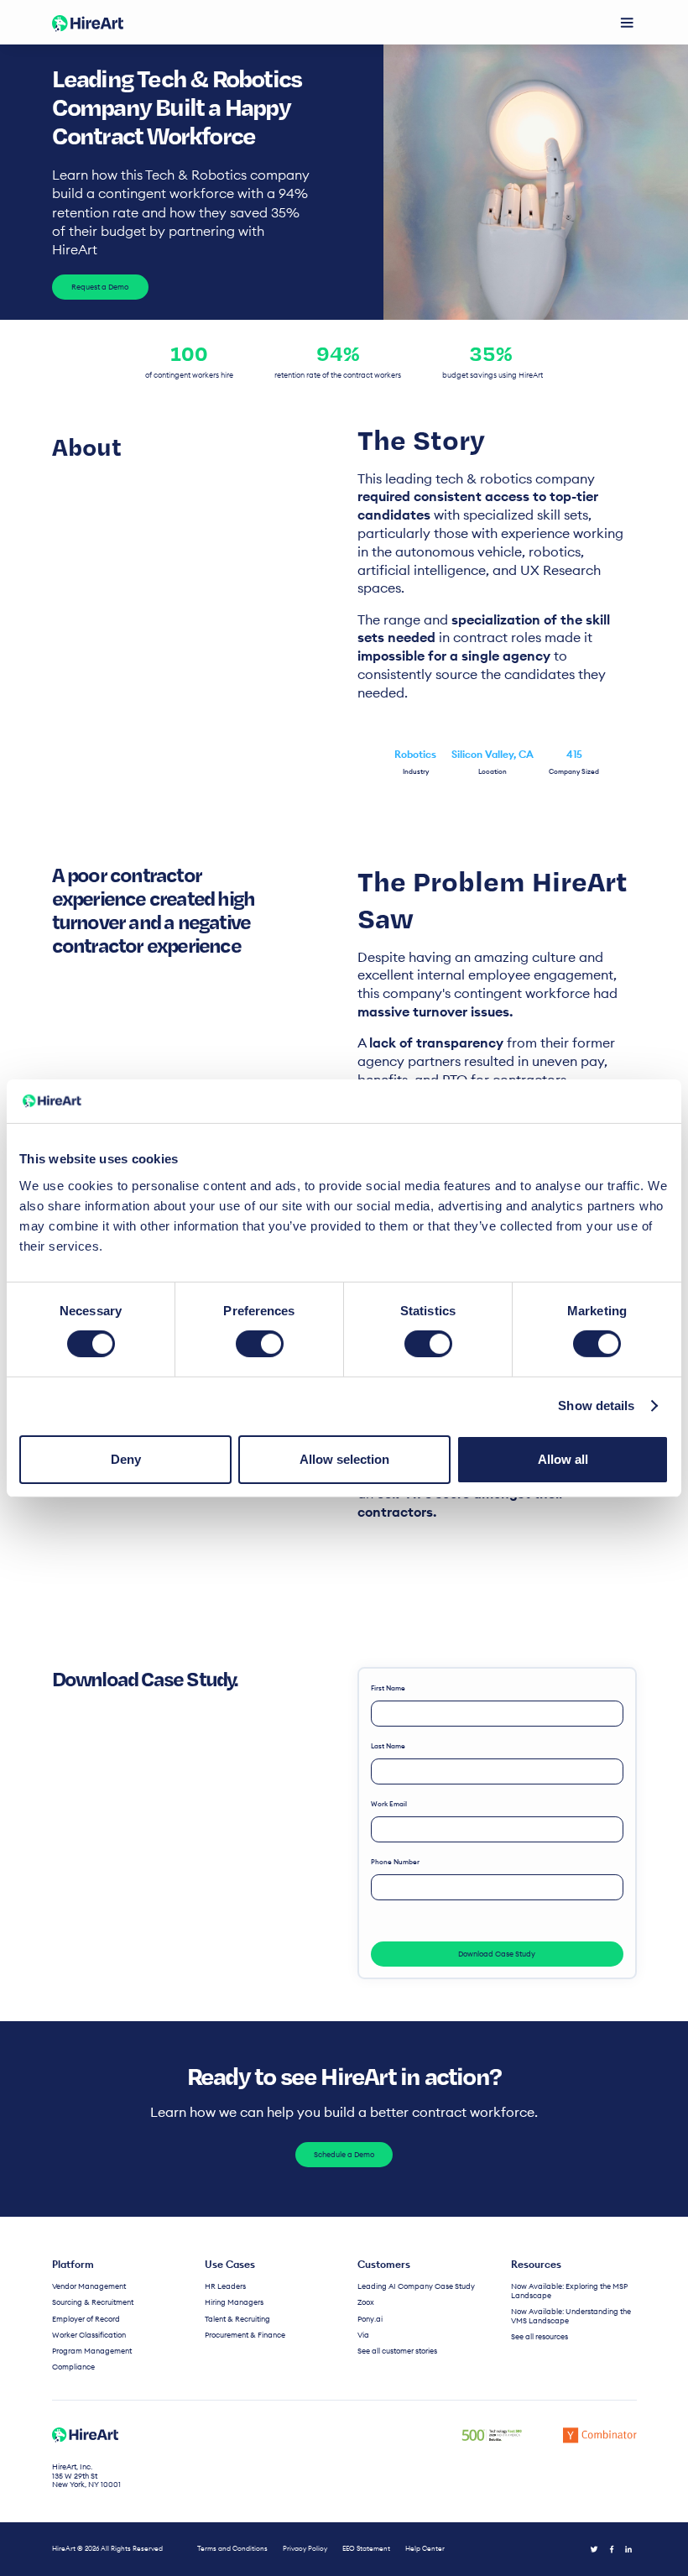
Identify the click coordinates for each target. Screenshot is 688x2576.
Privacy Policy (305, 2549)
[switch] (260, 1344)
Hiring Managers (234, 2302)
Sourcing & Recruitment (93, 2302)
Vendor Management (89, 2286)
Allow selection (344, 1459)
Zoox (366, 2302)
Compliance (73, 2367)
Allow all (563, 1459)
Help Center (425, 2549)
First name (388, 1688)
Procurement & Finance (245, 2335)
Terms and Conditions (232, 2549)
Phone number (395, 1862)
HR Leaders (225, 2286)
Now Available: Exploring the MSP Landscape (569, 2291)
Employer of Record (86, 2319)
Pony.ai (370, 2319)
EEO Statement (366, 2549)
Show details (596, 1406)
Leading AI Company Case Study (416, 2286)
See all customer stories (397, 2351)
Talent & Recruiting (237, 2319)
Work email (389, 1804)
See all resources (539, 2337)
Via (363, 2335)
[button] (627, 23)
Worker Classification (89, 2335)
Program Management (92, 2351)
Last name (388, 1746)
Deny (126, 1459)
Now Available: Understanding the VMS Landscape (571, 2316)
